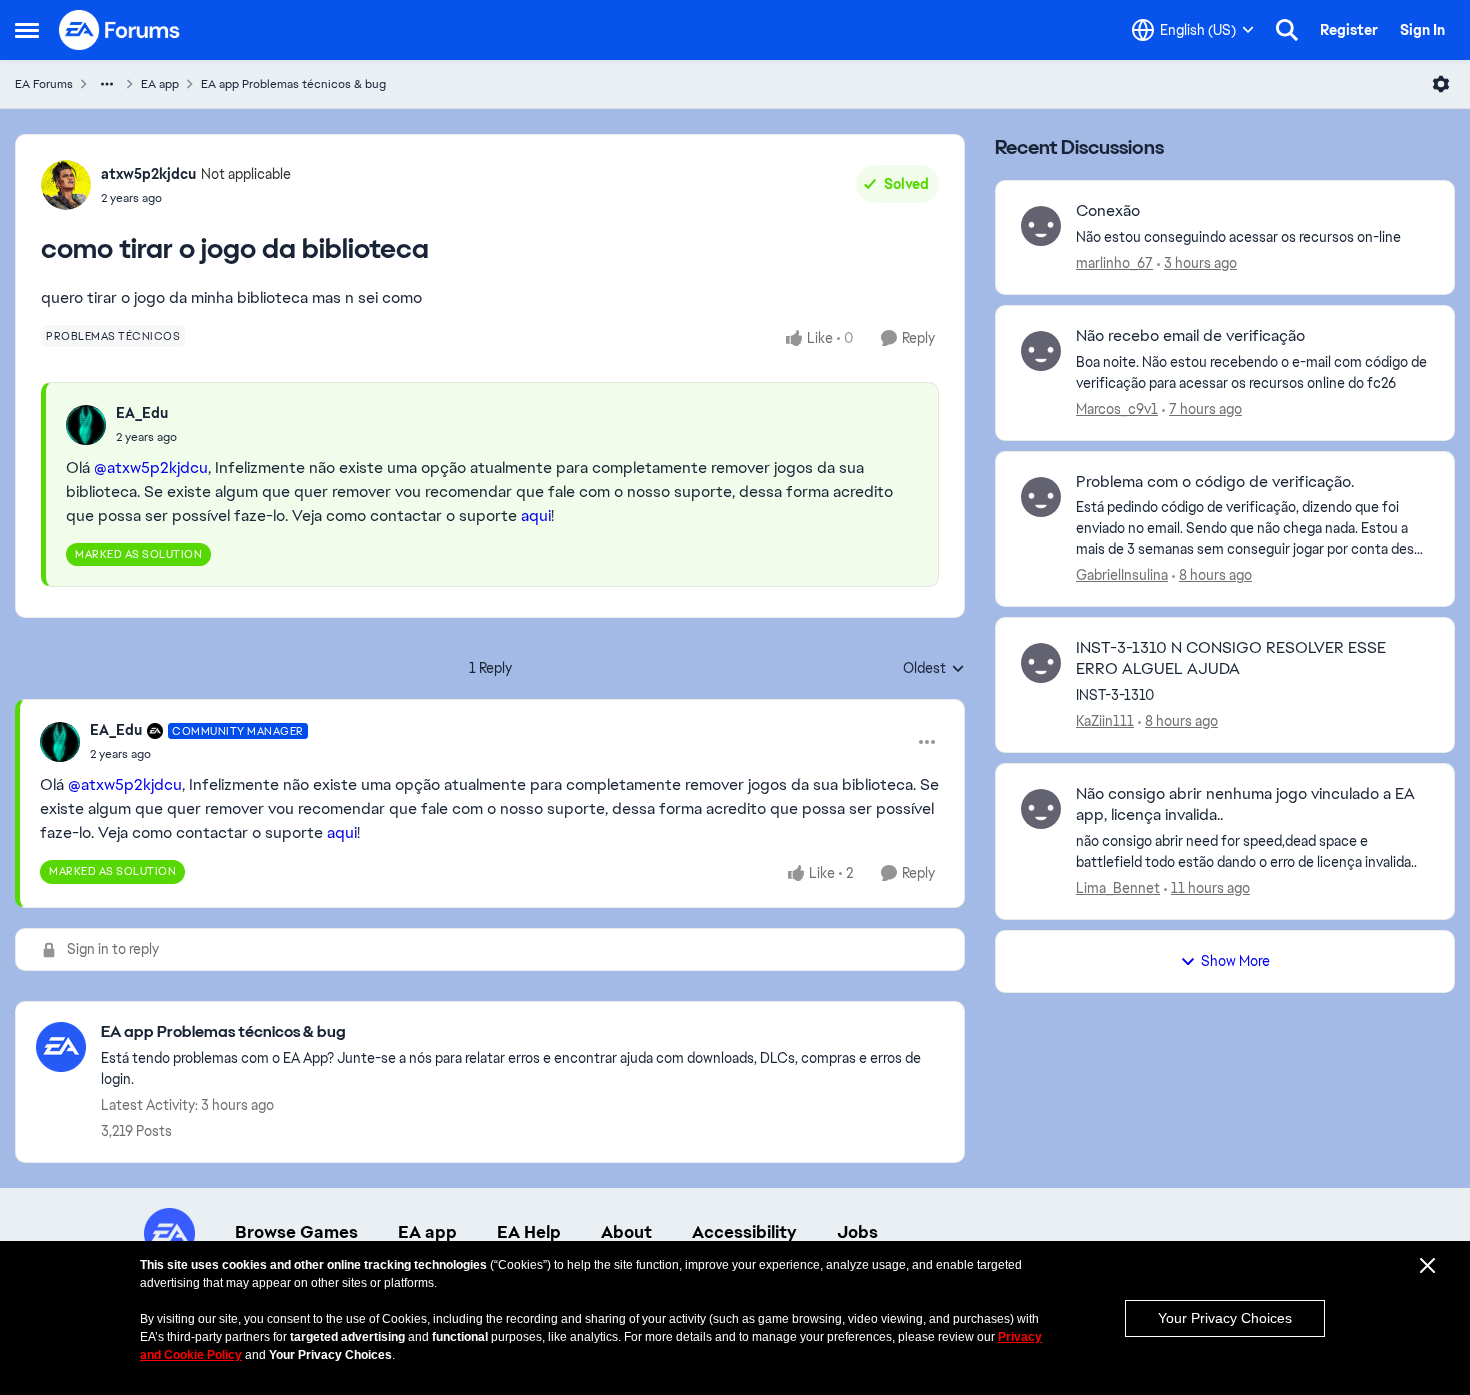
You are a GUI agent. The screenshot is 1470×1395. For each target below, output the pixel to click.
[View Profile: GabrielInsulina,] (1041, 497)
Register (1349, 30)
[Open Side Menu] (27, 30)
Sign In (1422, 30)
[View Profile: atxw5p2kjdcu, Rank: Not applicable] (66, 185)
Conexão (1108, 211)
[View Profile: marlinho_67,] (1041, 226)
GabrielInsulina (1122, 575)
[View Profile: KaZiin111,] (1041, 663)
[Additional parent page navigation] (107, 84)
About (626, 1232)
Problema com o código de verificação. (1215, 482)
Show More (1235, 961)
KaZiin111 (1105, 721)
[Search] (1287, 30)
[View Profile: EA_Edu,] (86, 425)
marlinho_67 (1114, 263)
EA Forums (44, 84)
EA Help (529, 1232)
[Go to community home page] (120, 30)
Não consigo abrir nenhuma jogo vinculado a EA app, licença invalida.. (1245, 804)
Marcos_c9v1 (1117, 409)
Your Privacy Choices (1225, 1318)
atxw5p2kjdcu (148, 174)
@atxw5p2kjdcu (151, 467)
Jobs (857, 1232)
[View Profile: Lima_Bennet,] (1041, 809)
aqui (536, 515)
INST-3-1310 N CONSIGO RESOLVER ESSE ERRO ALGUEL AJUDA (1231, 658)
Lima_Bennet (1118, 888)
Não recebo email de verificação (1190, 336)
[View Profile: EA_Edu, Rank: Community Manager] (60, 742)
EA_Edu (142, 413)
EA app (160, 84)
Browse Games (296, 1232)
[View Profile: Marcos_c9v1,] (1041, 351)
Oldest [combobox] (934, 669)
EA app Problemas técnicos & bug (293, 84)
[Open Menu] (1441, 84)
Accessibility (744, 1232)
